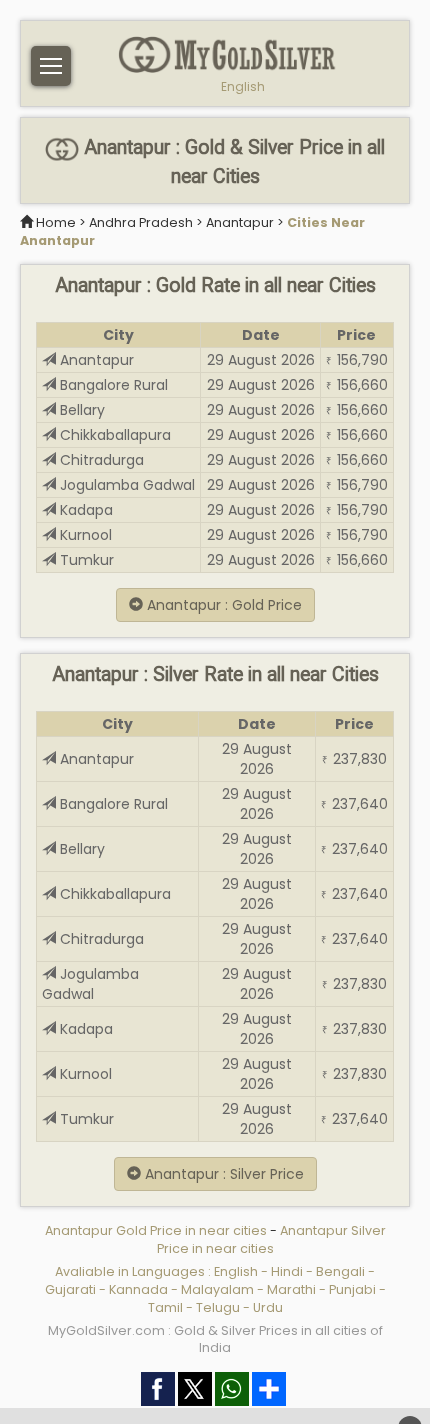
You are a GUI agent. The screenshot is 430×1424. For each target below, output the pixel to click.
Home (56, 222)
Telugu (218, 1307)
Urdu (268, 1307)
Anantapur (240, 222)
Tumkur (85, 560)
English (243, 87)
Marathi (291, 1289)
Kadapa (84, 510)
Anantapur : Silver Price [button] (222, 1174)
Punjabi (352, 1289)
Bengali (340, 1271)
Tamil (165, 1307)
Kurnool (84, 535)
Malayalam (217, 1289)
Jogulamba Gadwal (125, 485)
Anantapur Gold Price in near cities (157, 1230)
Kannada (138, 1289)
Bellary (80, 410)
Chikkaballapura (113, 435)
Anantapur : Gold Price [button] (222, 605)
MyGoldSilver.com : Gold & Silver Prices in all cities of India (215, 1339)
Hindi (287, 1271)
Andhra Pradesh (141, 222)
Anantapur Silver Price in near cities (271, 1239)
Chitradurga (100, 460)
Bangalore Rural (112, 385)
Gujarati (70, 1289)
